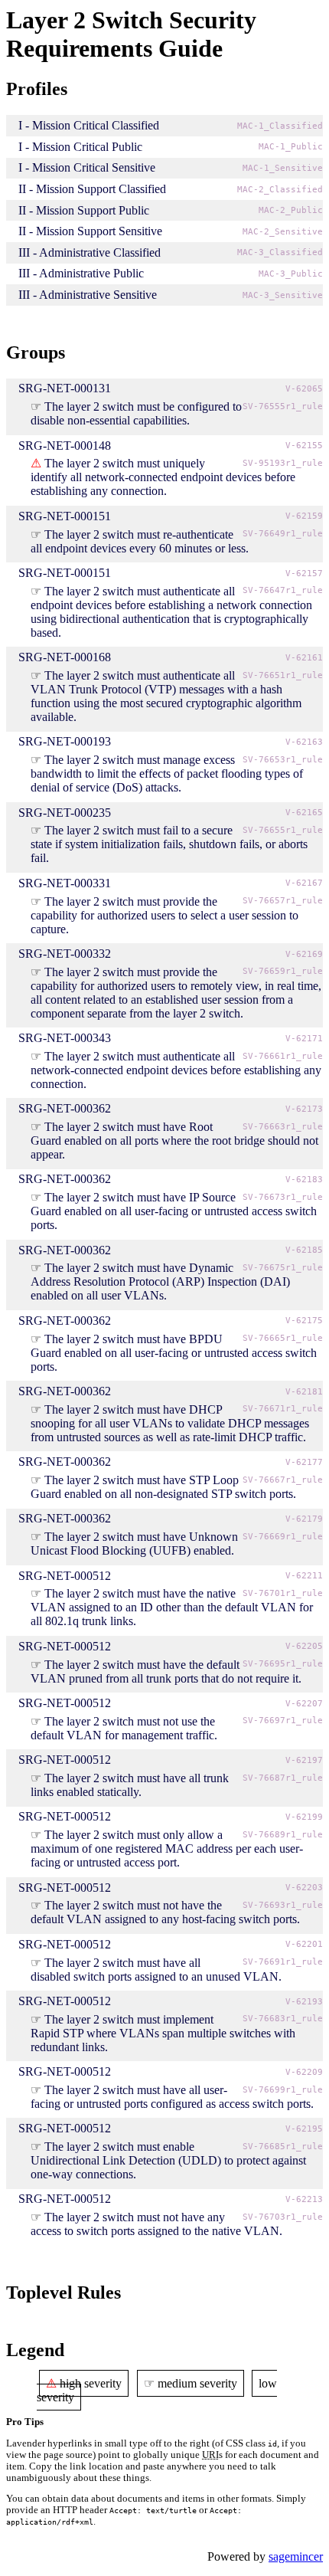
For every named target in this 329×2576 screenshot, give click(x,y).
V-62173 (304, 1109)
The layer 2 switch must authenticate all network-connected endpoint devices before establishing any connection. (176, 1070)
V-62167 (304, 883)
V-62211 (304, 1576)
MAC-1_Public (291, 147)
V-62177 (304, 1462)
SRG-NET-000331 (65, 883)
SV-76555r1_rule (283, 406)
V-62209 (304, 2072)
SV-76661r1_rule (283, 1056)
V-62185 (304, 1250)
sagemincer (296, 2556)
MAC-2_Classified (280, 190)
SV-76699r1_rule (283, 2090)
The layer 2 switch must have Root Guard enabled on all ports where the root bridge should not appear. (174, 1141)
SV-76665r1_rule (283, 1338)
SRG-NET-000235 (65, 813)
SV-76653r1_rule (283, 760)
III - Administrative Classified (90, 252)
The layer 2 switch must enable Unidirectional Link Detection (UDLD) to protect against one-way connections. (168, 2160)
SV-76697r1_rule (283, 1721)
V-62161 (304, 658)
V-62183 (304, 1180)
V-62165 (304, 813)
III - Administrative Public (81, 273)
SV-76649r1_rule (283, 534)
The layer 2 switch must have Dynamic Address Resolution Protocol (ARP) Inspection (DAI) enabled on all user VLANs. (160, 1281)
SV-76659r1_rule (283, 971)
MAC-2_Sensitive (283, 232)
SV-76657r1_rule (283, 901)
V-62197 (304, 1760)
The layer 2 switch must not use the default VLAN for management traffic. (124, 1728)
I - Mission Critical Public (80, 147)
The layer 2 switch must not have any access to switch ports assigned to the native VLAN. (156, 2224)
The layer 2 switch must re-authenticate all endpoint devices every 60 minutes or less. (140, 541)
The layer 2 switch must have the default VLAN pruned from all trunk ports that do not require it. (166, 1671)
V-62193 (304, 2002)
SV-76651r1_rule (283, 675)
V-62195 (304, 2129)
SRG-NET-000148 (65, 446)
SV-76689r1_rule (283, 1835)
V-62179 (304, 1519)
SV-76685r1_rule (283, 2147)
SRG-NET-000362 (65, 1108)
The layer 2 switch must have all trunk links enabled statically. (130, 1785)
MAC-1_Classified (280, 126)
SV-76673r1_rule (283, 1197)
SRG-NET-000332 (65, 954)
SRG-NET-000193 (65, 741)
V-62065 (304, 389)
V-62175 (304, 1321)
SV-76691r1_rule (283, 1962)
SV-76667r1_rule (283, 1480)
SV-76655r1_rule (283, 830)
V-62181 (304, 1392)
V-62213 (304, 2199)
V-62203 (304, 1888)
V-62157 (304, 574)
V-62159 (304, 516)
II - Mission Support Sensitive (90, 231)
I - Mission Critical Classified (89, 125)
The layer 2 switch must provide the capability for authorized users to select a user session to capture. (164, 915)
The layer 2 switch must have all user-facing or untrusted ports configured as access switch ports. (172, 2097)
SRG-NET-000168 (65, 657)
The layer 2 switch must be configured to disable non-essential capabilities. (136, 413)
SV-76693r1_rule (283, 1905)
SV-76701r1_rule (283, 1593)
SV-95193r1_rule (283, 463)
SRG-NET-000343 (65, 1038)
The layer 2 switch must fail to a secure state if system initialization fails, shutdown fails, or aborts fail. (169, 844)
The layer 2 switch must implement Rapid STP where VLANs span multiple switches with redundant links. (163, 2033)
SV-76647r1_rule (283, 590)
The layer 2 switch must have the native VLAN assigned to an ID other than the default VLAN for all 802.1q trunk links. (172, 1607)
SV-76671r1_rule (283, 1409)
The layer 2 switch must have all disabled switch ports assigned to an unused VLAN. (156, 1970)
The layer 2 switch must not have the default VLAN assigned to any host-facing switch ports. (165, 1912)
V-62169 (304, 954)
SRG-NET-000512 (65, 1576)
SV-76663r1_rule (283, 1127)
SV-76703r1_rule (283, 2217)
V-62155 (304, 446)
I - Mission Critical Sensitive (87, 167)
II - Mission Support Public (84, 210)
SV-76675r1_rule (283, 1268)
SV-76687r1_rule (283, 1778)
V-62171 (304, 1039)
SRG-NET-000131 (65, 388)
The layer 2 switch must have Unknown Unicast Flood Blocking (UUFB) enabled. (134, 1544)
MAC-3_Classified (280, 252)
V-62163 (304, 742)
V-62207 (304, 1704)
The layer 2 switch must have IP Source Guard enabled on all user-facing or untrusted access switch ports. (174, 1211)
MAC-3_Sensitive (283, 295)
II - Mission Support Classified (92, 189)
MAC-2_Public (291, 210)
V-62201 (304, 1944)
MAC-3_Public (291, 274)
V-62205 (304, 1646)
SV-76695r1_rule (283, 1664)
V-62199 (304, 1817)
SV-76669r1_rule (283, 1537)
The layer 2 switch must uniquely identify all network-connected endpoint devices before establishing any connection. (163, 477)
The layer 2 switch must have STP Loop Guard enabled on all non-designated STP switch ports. (163, 1487)
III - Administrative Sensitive (88, 295)
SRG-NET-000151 (65, 516)
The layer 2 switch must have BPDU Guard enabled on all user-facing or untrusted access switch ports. (174, 1353)
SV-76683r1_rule (283, 2019)
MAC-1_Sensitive (283, 168)
